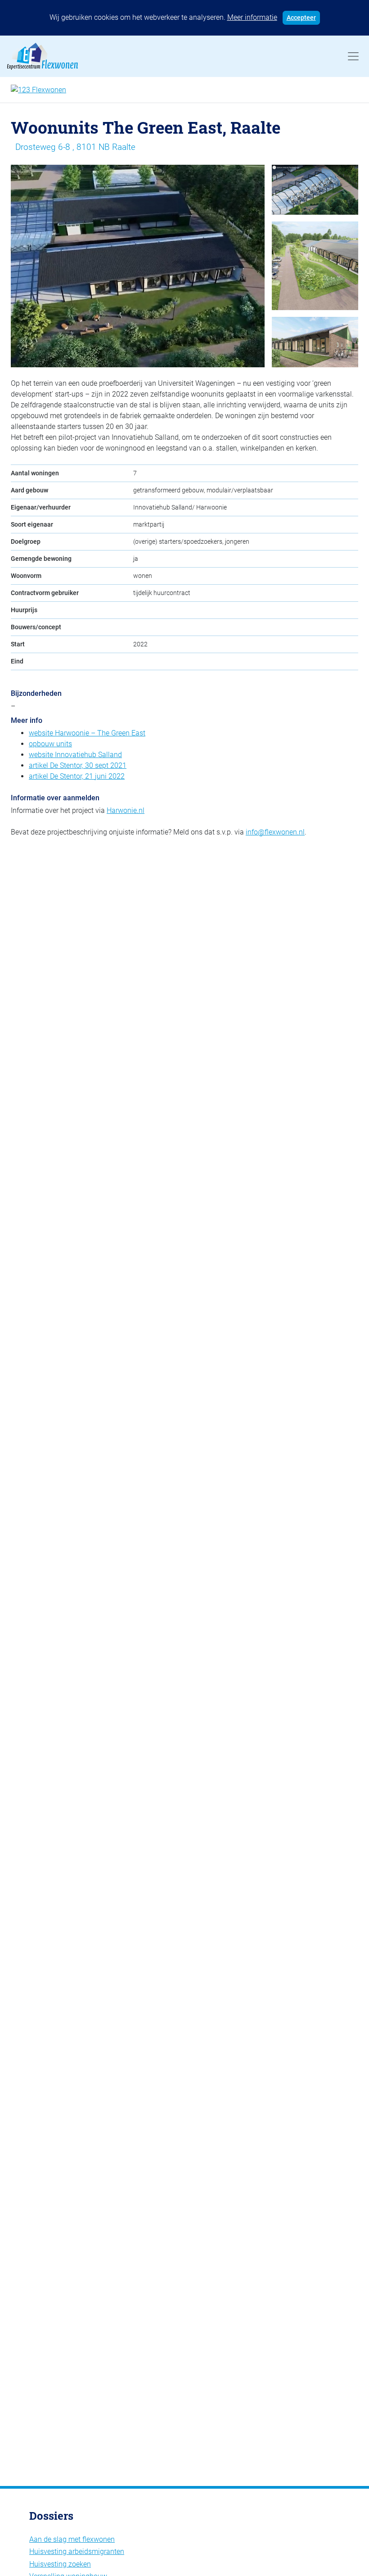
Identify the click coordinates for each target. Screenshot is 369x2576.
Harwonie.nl (126, 810)
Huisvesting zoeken (60, 2564)
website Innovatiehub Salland (75, 755)
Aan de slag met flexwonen (72, 2539)
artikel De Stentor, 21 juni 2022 (77, 776)
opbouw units (50, 744)
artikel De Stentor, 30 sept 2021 (78, 765)
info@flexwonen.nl (275, 832)
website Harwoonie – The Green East (87, 733)
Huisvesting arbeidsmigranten (77, 2551)
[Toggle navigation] (353, 56)
